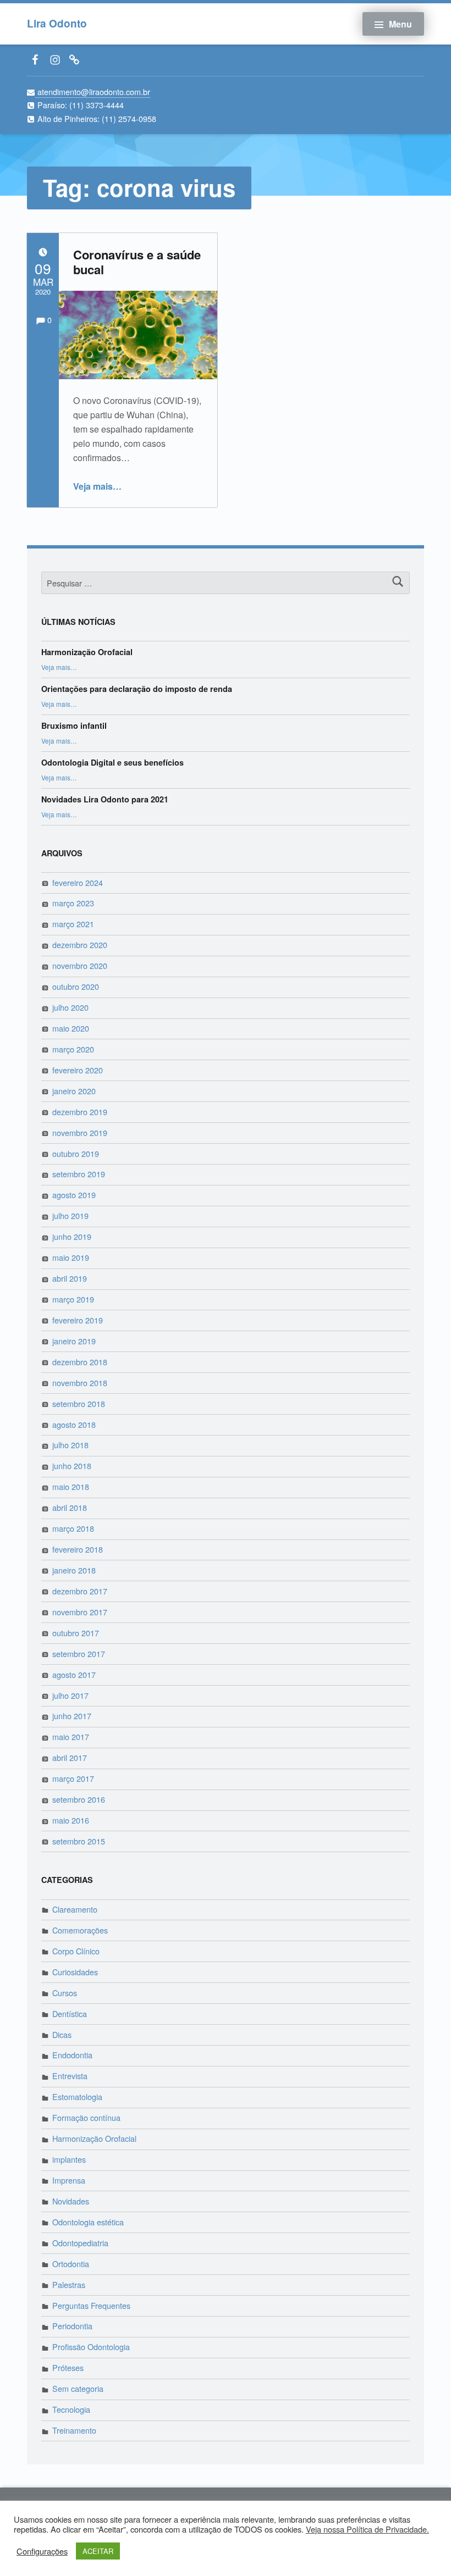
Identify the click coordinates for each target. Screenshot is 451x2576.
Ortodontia (71, 2264)
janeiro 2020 (74, 1091)
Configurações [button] (42, 2551)
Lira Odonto (57, 23)
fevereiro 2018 (78, 1549)
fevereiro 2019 (78, 1320)
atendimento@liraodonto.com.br (93, 92)
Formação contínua (86, 2117)
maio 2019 (71, 1257)
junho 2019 (72, 1236)
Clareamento (75, 1909)
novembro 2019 (80, 1132)
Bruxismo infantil (74, 725)
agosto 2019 (74, 1195)
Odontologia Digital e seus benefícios (112, 762)
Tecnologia (71, 2409)
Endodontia (72, 2055)
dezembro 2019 (80, 1112)
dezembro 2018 (80, 1362)
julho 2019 (70, 1215)
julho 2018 (70, 1445)
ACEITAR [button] (98, 2551)
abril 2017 (70, 1757)
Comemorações (80, 1930)
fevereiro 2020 (78, 1070)
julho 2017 (70, 1695)
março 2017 (73, 1778)
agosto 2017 (74, 1674)
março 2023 (73, 903)
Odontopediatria (80, 2243)
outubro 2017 (76, 1633)
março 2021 (73, 924)
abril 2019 (70, 1278)
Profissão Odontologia (91, 2347)
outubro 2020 (76, 986)
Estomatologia (77, 2096)
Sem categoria (78, 2388)
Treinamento (74, 2430)
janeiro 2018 (74, 1570)
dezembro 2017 (80, 1591)
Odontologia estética (88, 2222)
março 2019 (73, 1299)
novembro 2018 (80, 1383)
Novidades (71, 2201)
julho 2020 (70, 1007)
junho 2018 (72, 1466)
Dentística (70, 2013)
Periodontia (72, 2326)
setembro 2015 (79, 1841)
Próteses (68, 2367)
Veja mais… (97, 486)
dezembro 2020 (80, 944)
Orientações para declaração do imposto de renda (137, 689)
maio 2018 (71, 1486)
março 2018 (73, 1528)
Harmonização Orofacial (87, 652)
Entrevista (70, 2076)
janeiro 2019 (74, 1341)
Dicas (62, 2034)
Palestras (69, 2284)
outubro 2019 (76, 1153)
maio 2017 (71, 1736)
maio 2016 (71, 1820)
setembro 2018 (79, 1403)
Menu (400, 24)
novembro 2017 (80, 1612)
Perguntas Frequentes (91, 2305)
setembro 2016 (79, 1799)
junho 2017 (72, 1716)
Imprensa (69, 2180)
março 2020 (73, 1049)
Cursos (65, 1993)
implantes (69, 2159)
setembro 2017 (79, 1653)
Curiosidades (75, 1972)
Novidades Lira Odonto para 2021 (105, 799)
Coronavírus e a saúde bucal (137, 262)
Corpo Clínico (76, 1951)
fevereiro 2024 (78, 882)
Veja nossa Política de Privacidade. (367, 2529)
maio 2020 (71, 1028)
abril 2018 (70, 1507)
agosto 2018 (74, 1424)
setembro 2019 (79, 1174)
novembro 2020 (80, 965)
